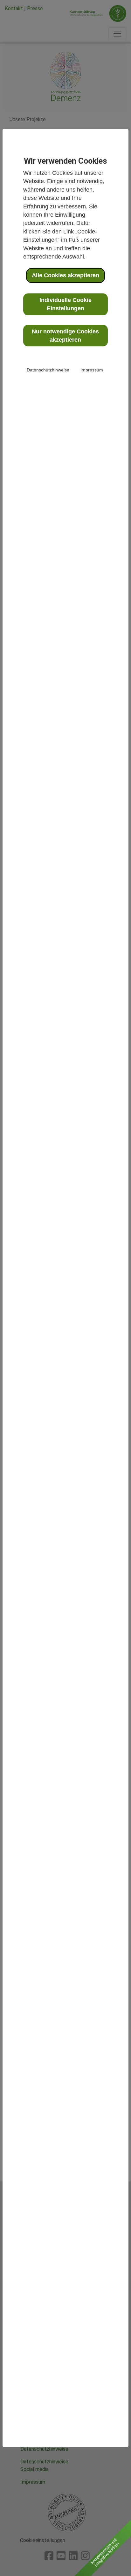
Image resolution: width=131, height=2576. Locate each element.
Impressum (92, 370)
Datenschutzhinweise (48, 370)
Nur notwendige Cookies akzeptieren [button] (65, 336)
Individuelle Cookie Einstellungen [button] (65, 304)
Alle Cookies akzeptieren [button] (65, 275)
